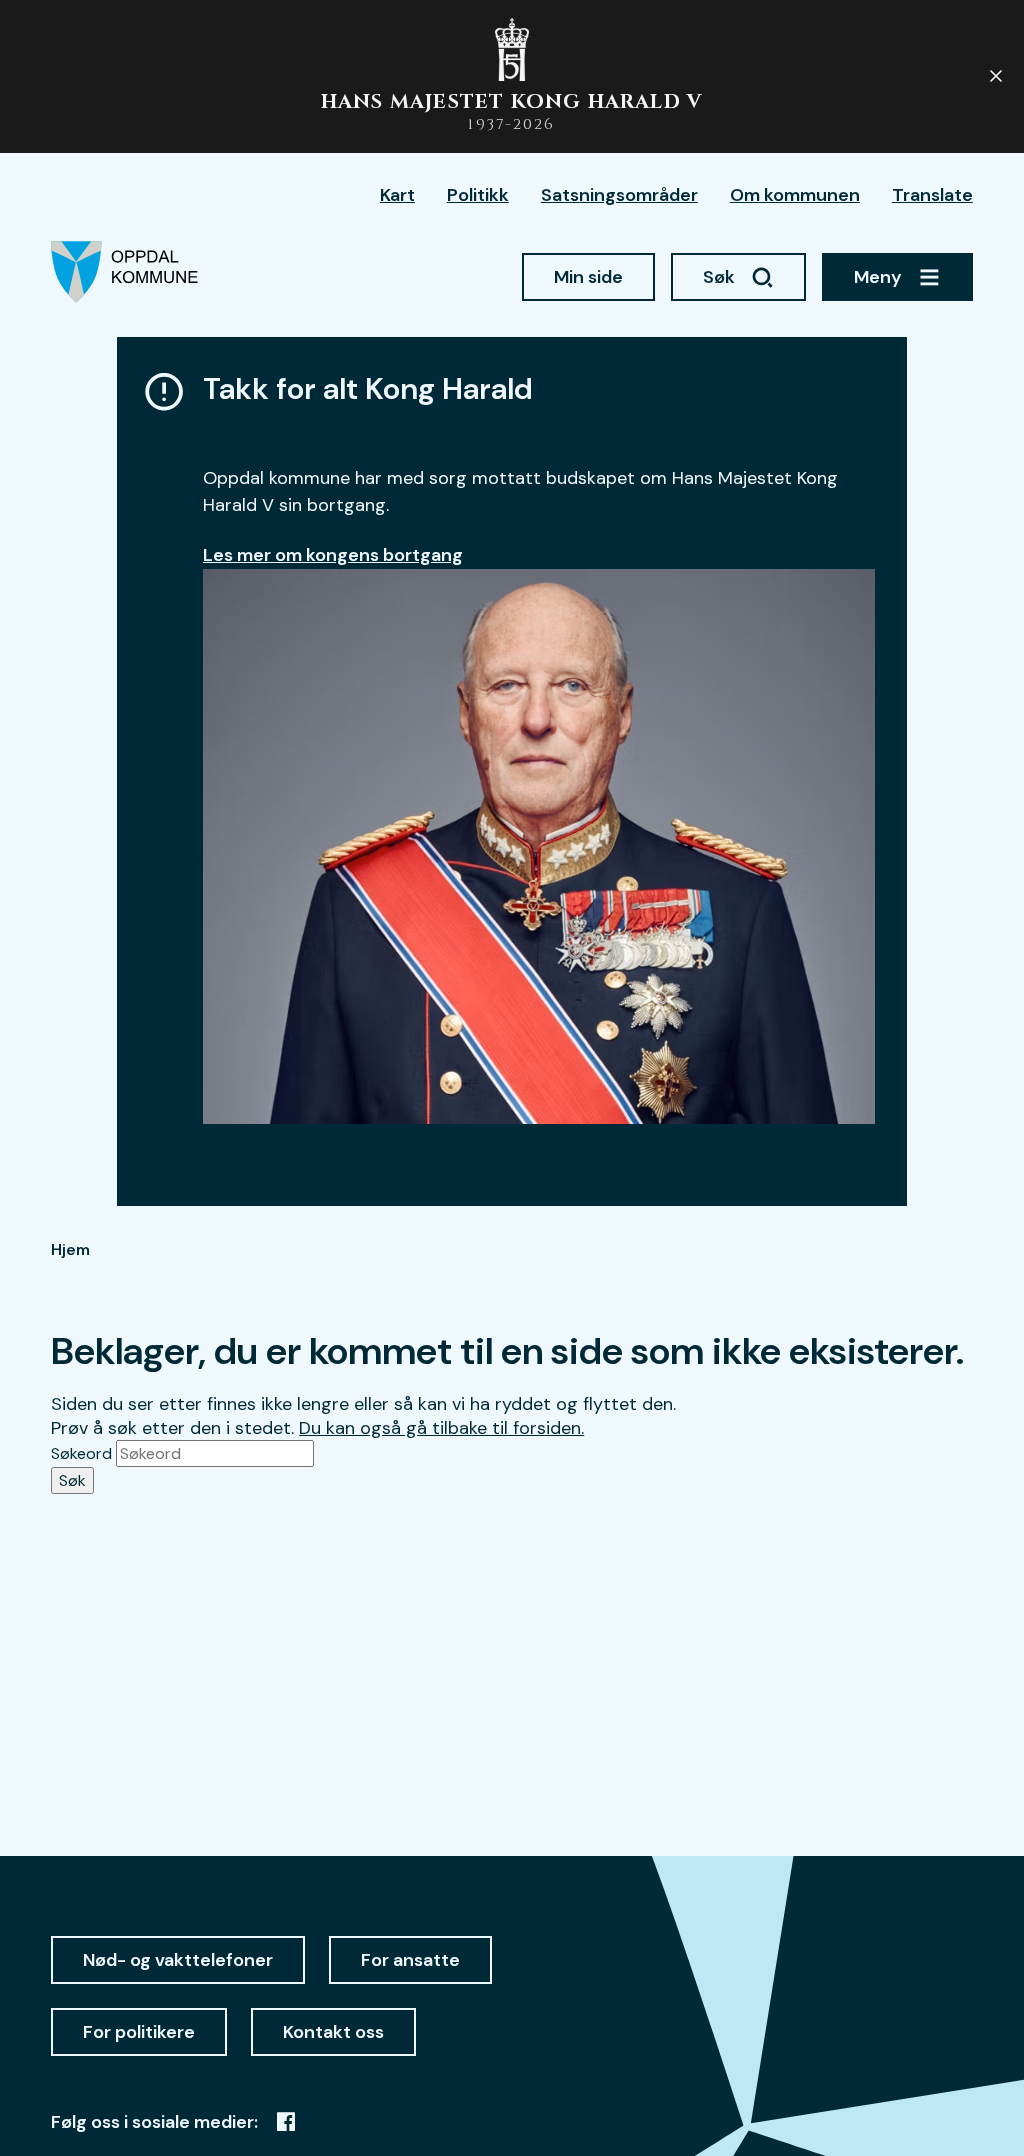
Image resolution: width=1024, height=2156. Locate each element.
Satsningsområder (619, 195)
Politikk (478, 195)
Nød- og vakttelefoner (178, 1960)
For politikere (139, 2032)
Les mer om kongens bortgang (333, 555)
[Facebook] (286, 2122)
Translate (932, 195)
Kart (397, 195)
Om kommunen (795, 195)
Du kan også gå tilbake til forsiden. (441, 1428)
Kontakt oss (333, 2032)
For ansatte (410, 1960)
